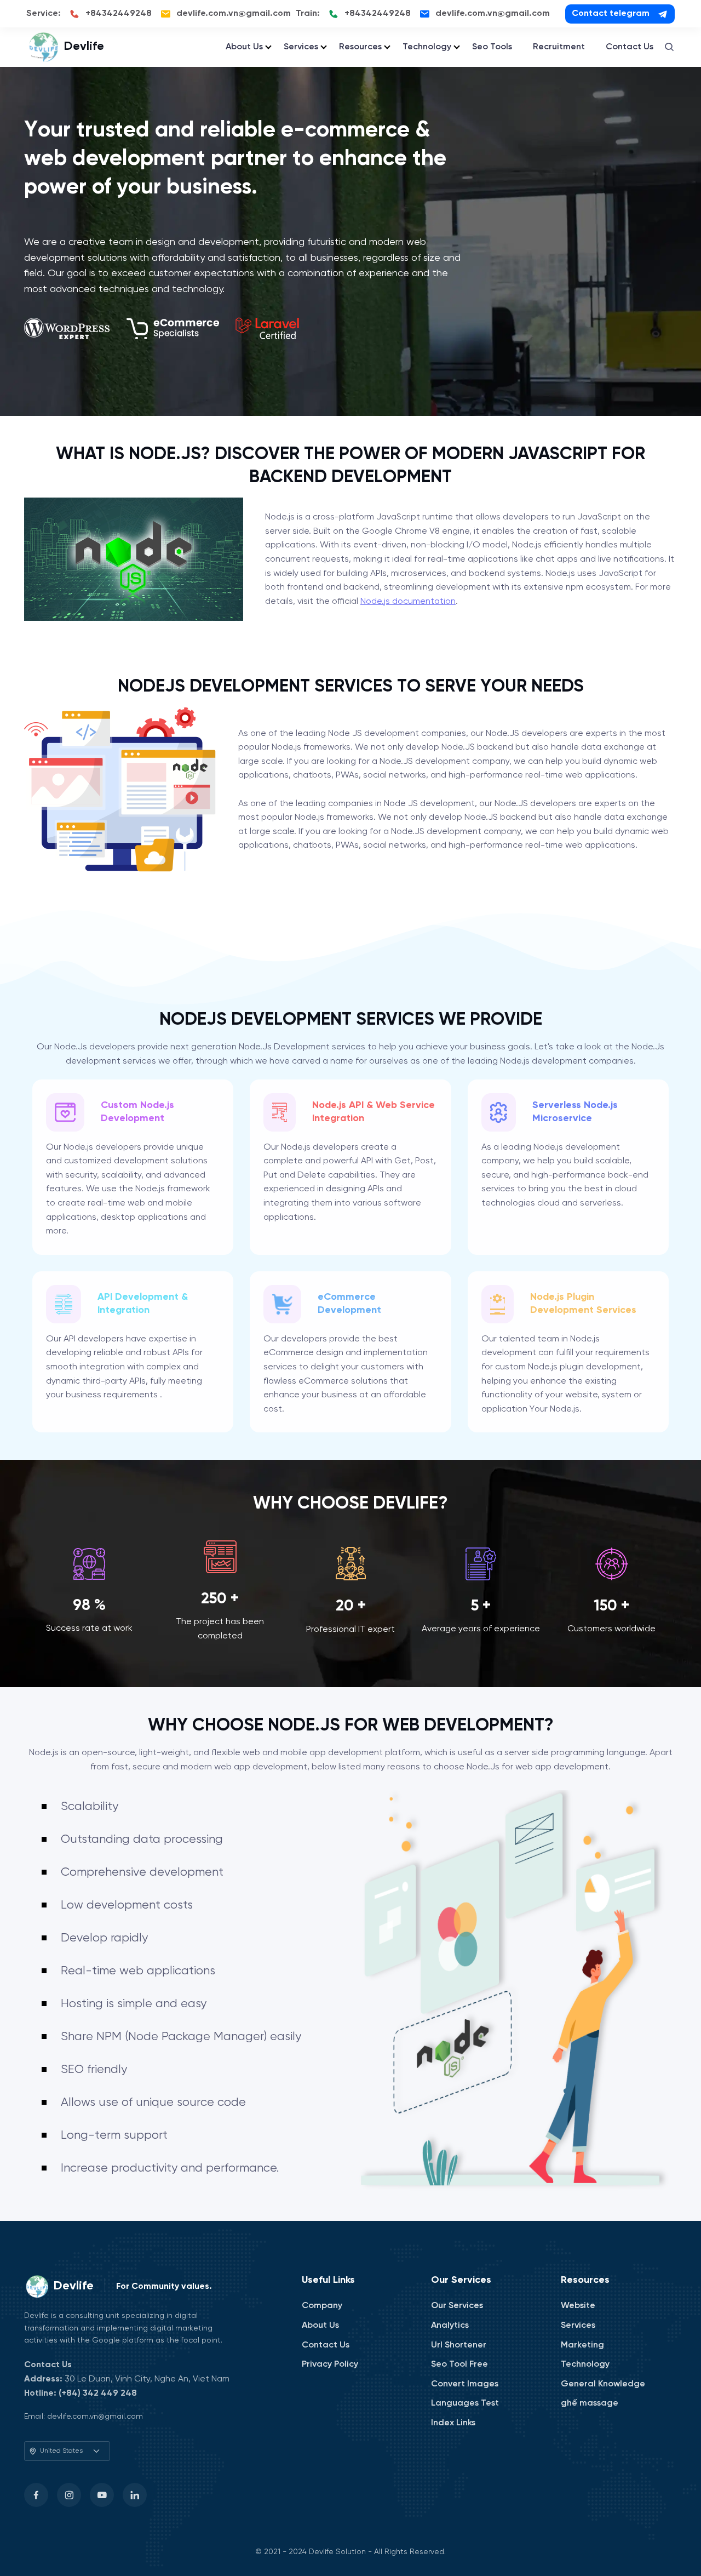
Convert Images (465, 2384)
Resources (360, 47)
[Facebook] (36, 2495)
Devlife (84, 47)
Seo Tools (492, 47)
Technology (427, 47)
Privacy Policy (330, 2364)
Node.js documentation (408, 601)
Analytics (450, 2325)
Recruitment (559, 47)
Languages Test (465, 2403)
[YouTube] (102, 2495)
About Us (244, 47)
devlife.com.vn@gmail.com (234, 13)
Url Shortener (459, 2345)
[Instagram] (69, 2495)
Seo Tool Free (459, 2364)
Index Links (453, 2423)
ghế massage (590, 2403)
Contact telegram (611, 13)
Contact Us (630, 47)
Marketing (582, 2345)
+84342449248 (119, 13)
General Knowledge (603, 2384)
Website (578, 2306)
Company (322, 2306)
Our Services (457, 2306)
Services (301, 47)
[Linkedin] (135, 2495)
